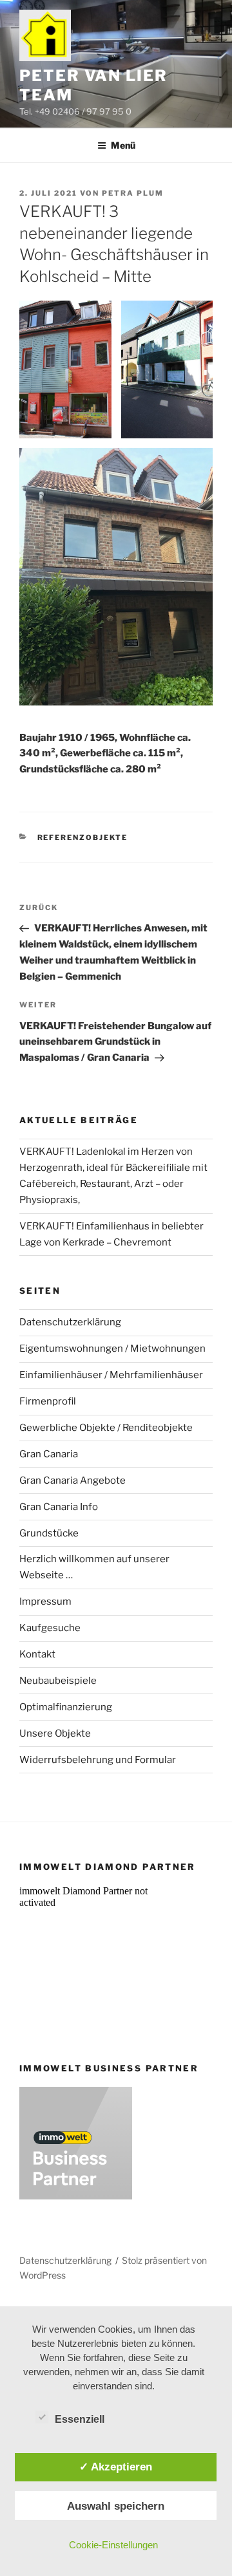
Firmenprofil (48, 1401)
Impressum (45, 1601)
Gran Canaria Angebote (72, 1480)
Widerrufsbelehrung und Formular (98, 1760)
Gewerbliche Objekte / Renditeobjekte (106, 1428)
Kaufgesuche (50, 1628)
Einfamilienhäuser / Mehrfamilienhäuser (111, 1375)
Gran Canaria (49, 1454)
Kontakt (37, 1654)
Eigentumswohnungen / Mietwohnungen (112, 1349)
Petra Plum (133, 193)
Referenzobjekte (83, 837)
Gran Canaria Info (59, 1507)
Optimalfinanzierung (66, 1707)
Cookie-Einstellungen (113, 2545)
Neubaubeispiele (58, 1681)
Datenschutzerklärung (70, 1322)
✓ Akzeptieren (116, 2467)
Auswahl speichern (116, 2506)
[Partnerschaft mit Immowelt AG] (76, 2196)
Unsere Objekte (55, 1733)
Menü (123, 145)
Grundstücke (49, 1533)
